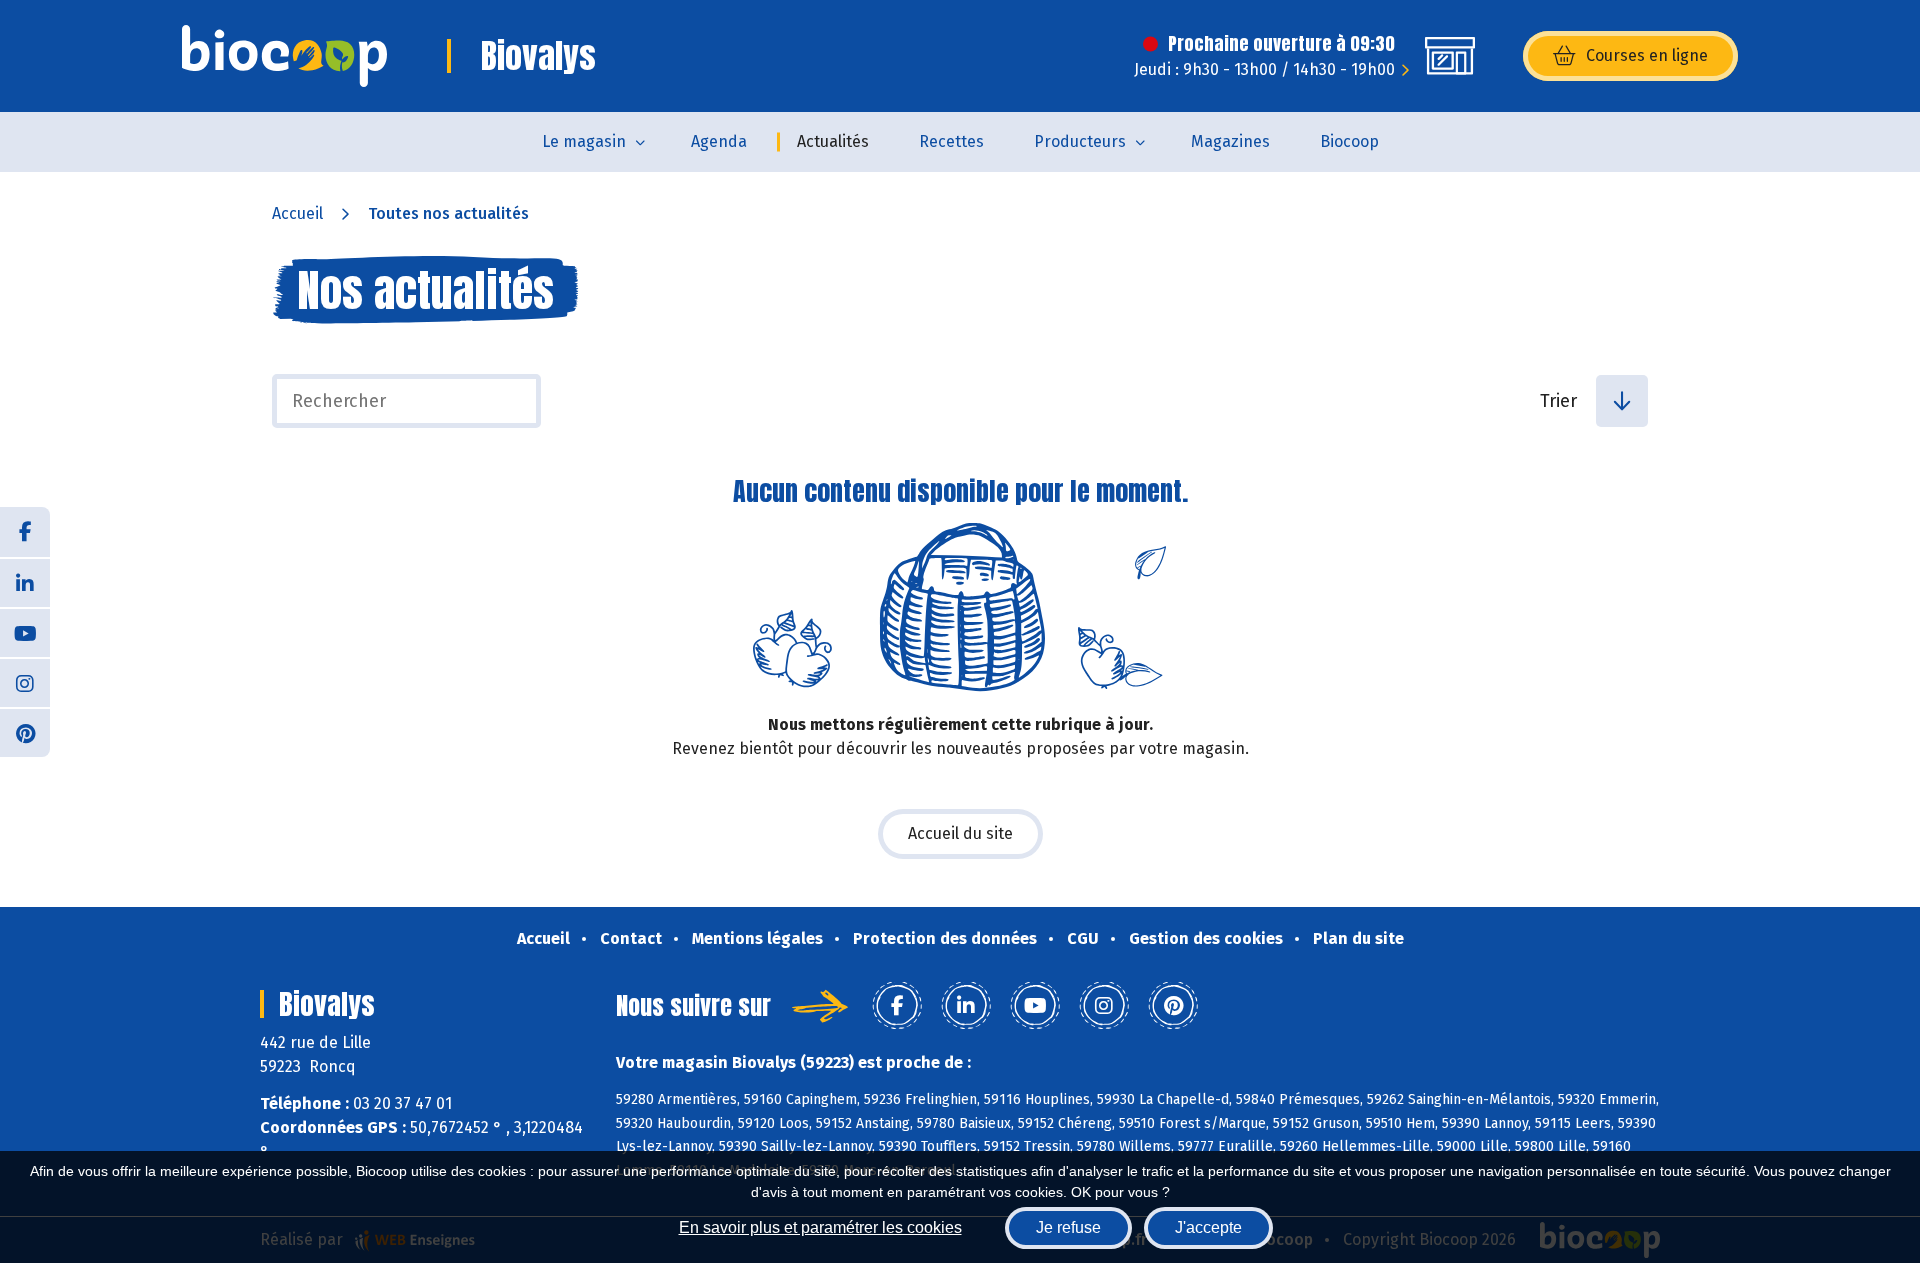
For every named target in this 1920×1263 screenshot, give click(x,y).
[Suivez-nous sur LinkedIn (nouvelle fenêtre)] (25, 582)
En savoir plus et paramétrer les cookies (820, 1227)
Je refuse (1068, 1227)
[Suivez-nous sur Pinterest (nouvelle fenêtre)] (25, 732)
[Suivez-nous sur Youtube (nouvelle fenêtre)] (25, 632)
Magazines (1230, 141)
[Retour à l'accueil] (284, 56)
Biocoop (1349, 141)
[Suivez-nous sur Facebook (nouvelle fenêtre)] (25, 532)
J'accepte (1208, 1227)
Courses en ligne (1647, 55)
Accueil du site (960, 833)
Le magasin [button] (584, 141)
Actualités (833, 141)
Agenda (719, 141)
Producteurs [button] (1080, 141)
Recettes (951, 141)
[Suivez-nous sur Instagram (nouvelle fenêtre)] (25, 682)
